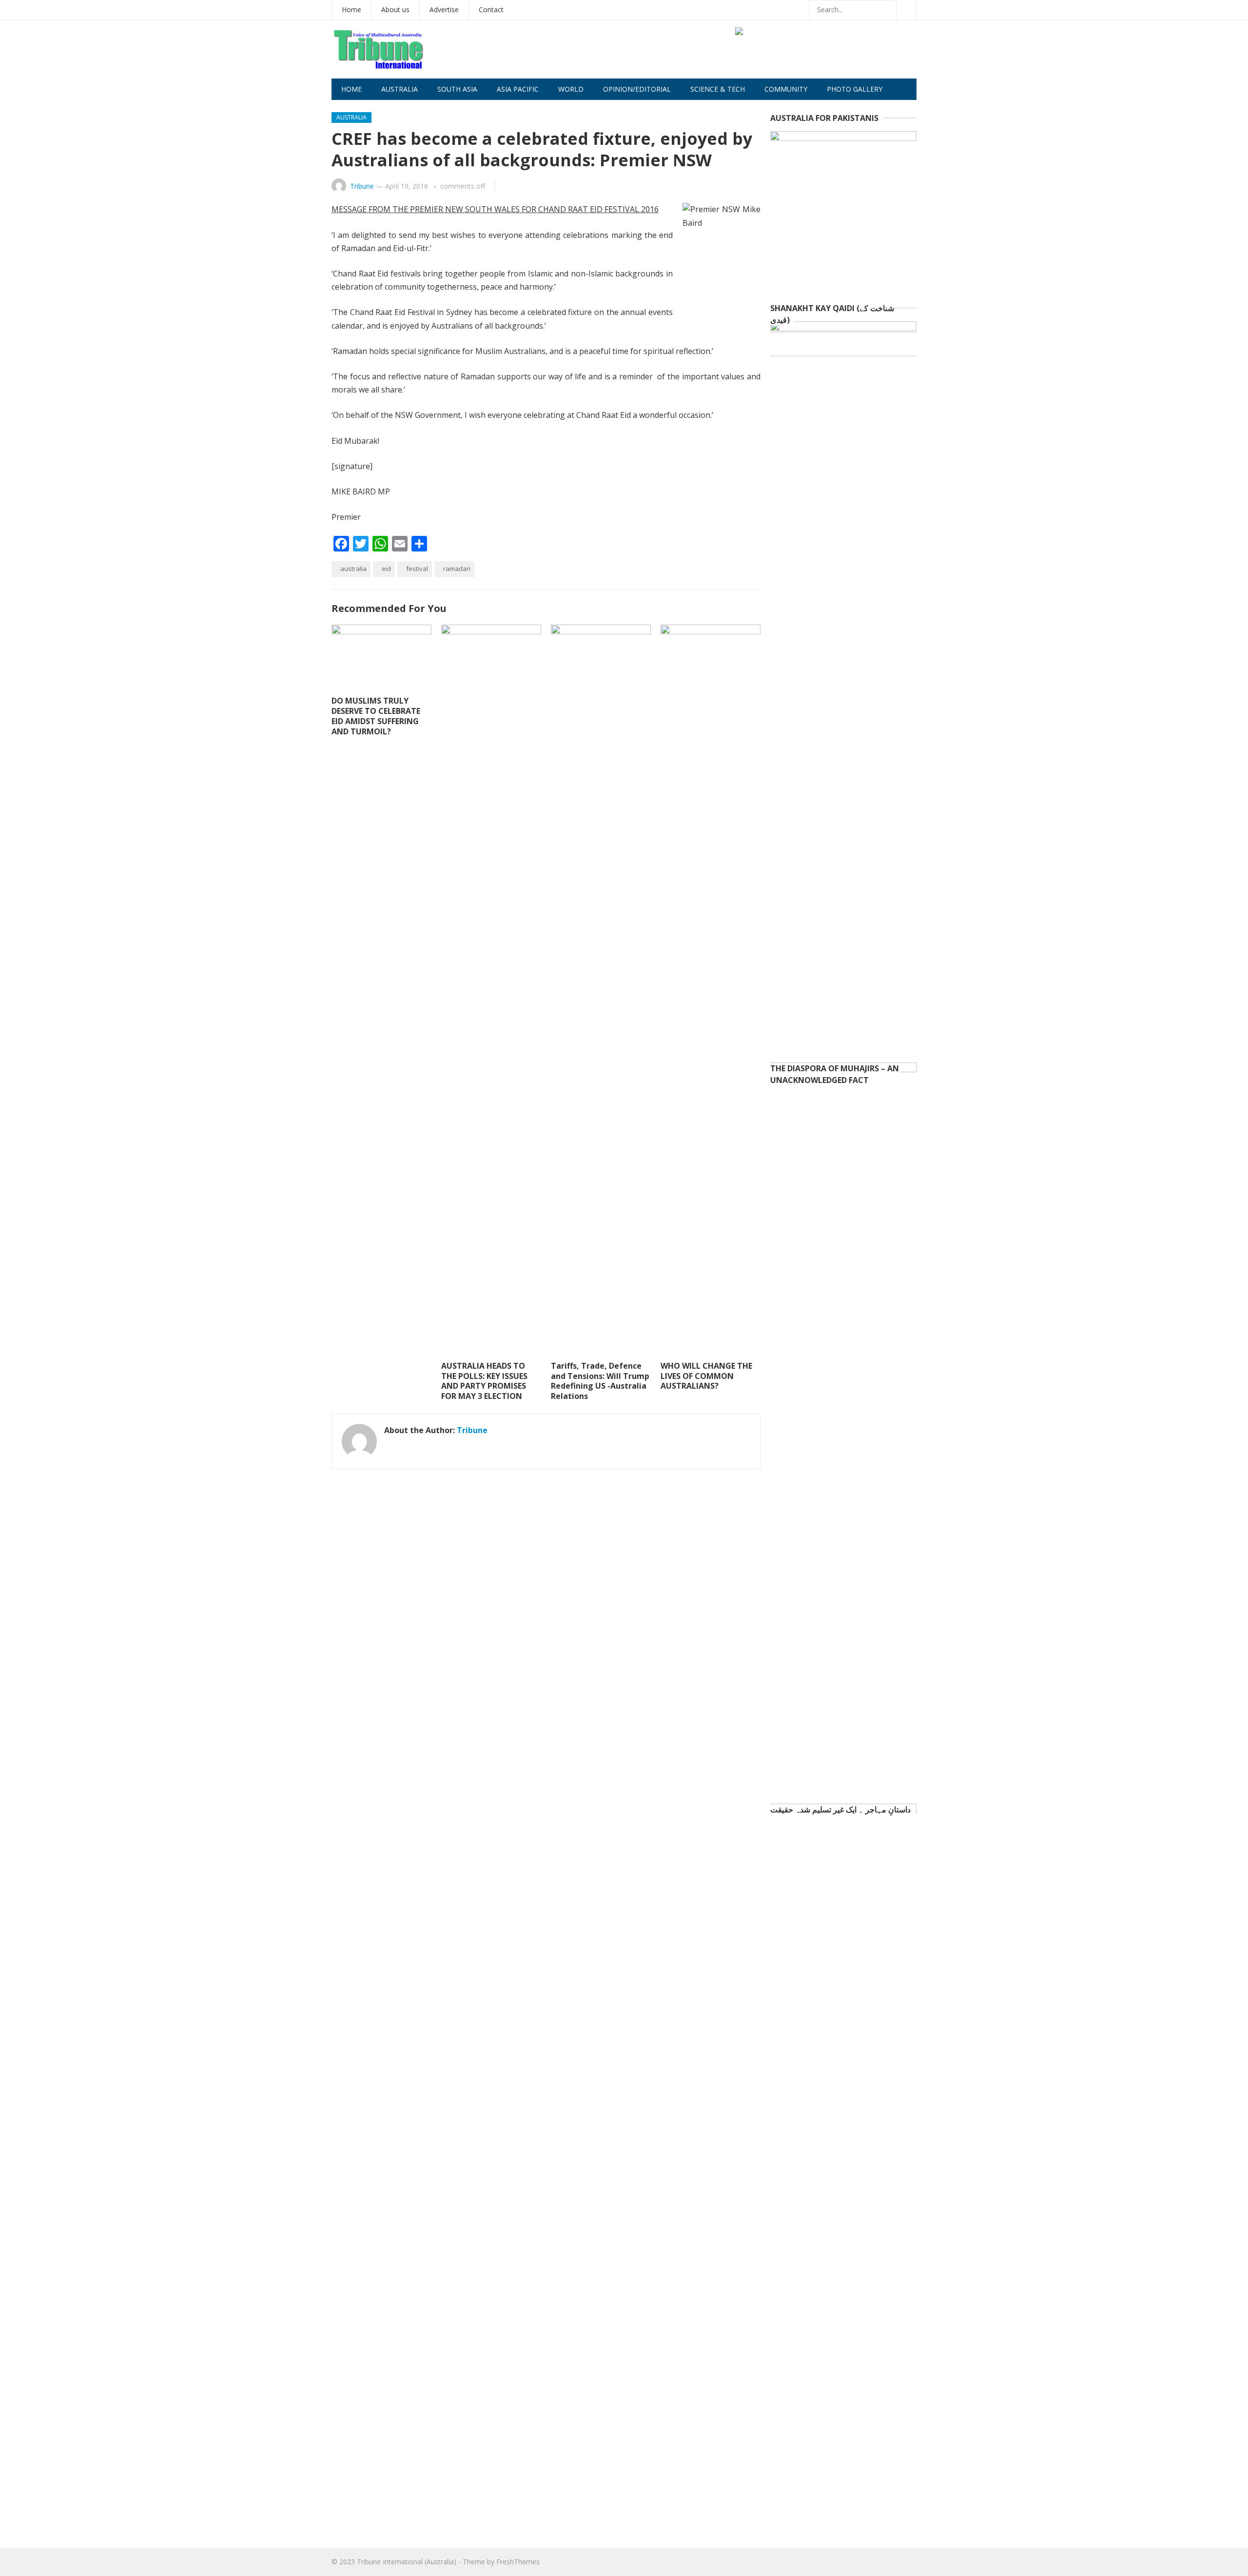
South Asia (457, 89)
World (571, 89)
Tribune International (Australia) (407, 2562)
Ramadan (457, 569)
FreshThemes (518, 2562)
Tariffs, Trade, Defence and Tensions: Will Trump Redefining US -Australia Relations (600, 1381)
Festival (417, 569)
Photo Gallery (855, 89)
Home (351, 10)
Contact (491, 10)
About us (395, 10)
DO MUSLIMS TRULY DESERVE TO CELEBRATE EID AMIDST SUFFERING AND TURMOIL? (376, 716)
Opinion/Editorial (637, 89)
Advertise (444, 10)
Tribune (362, 186)
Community (786, 89)
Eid (386, 569)
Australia (400, 89)
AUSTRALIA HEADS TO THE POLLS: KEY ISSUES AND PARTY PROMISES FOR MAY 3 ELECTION (484, 1381)
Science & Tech (718, 89)
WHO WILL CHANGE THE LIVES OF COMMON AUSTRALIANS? (706, 1376)
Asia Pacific (518, 89)
